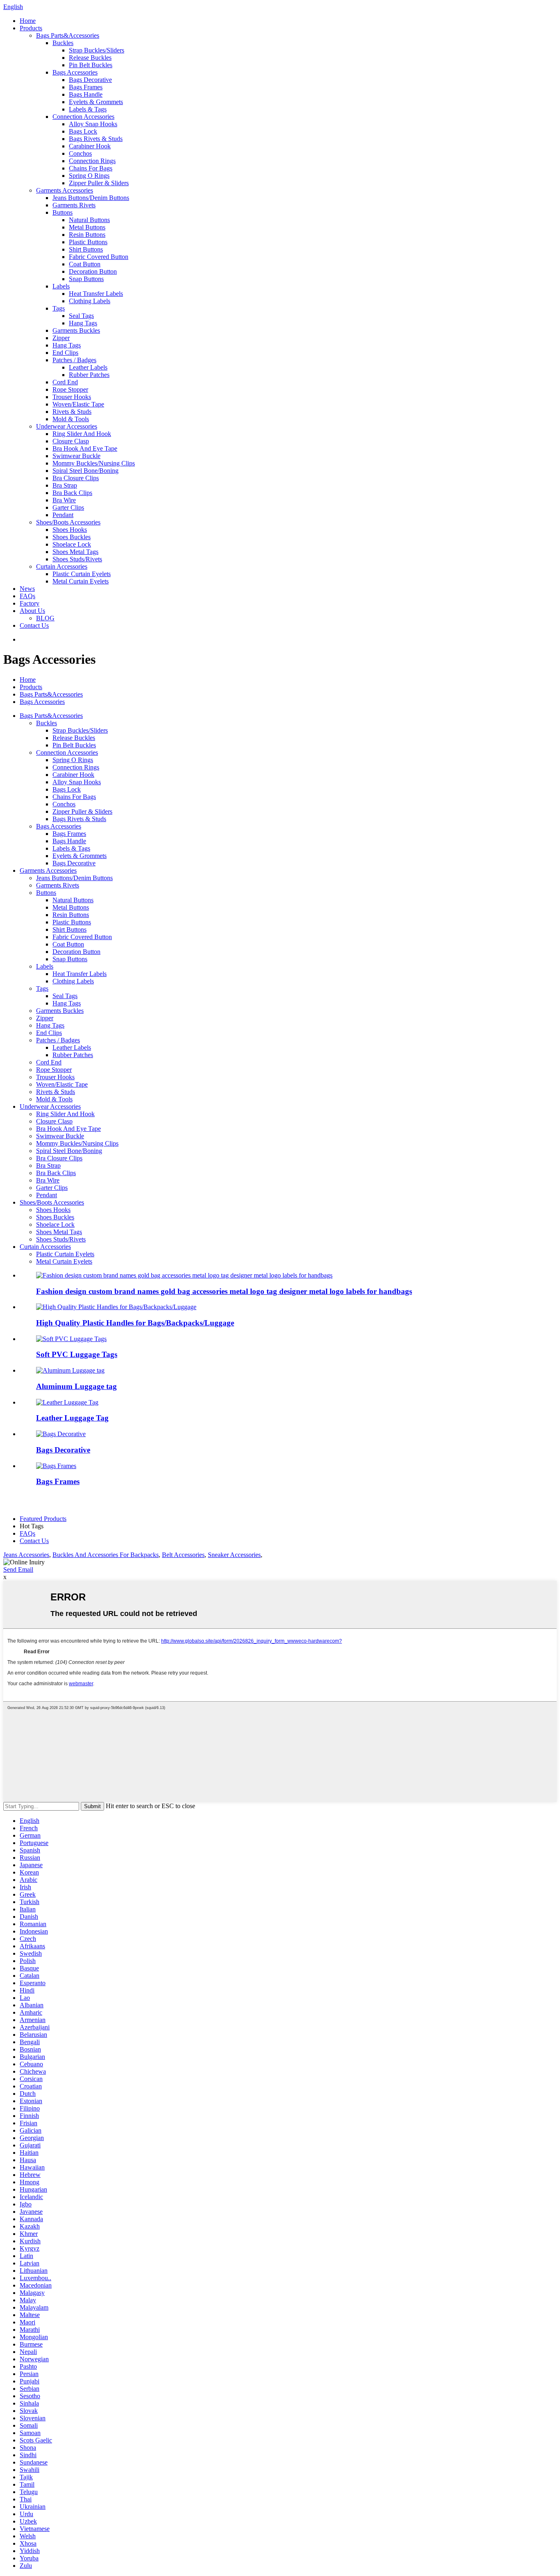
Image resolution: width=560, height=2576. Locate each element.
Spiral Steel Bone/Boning (85, 471)
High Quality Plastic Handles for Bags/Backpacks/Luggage (135, 1323)
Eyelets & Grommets (96, 102)
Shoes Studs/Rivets (77, 559)
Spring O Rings (89, 176)
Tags (59, 308)
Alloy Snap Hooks (93, 124)
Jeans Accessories (26, 1555)
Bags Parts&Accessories (68, 35)
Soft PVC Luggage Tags (77, 1354)
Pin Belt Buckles (91, 65)
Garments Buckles (76, 330)
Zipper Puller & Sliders (99, 183)
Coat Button (85, 264)
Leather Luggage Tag (72, 1418)
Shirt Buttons (86, 249)
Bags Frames (86, 87)
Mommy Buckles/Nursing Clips (94, 463)
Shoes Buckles (72, 537)
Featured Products (43, 1519)
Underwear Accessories (67, 426)
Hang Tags (83, 323)
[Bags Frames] (56, 1466)
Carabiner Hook (90, 146)
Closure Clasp (71, 441)
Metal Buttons (87, 227)
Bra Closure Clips (76, 478)
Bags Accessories (75, 72)
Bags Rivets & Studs (96, 139)
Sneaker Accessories (234, 1555)
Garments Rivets (74, 205)
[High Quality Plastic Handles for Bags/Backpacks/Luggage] (116, 1307)
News (27, 589)
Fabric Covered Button (99, 257)
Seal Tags (81, 316)
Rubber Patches (89, 375)
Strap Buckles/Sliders (97, 50)
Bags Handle (86, 94)
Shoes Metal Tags (75, 552)
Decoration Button (93, 271)
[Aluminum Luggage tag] (70, 1370)
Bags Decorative (90, 80)
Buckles (63, 43)
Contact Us (34, 625)
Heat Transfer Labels (96, 294)
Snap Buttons (86, 279)
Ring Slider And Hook (82, 434)
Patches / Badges (74, 360)
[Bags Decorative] (61, 1434)
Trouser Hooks (72, 397)
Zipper (61, 338)
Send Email (18, 1569)
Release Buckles (90, 58)
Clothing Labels (90, 301)
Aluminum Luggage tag (76, 1386)
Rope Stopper (70, 389)
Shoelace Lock (72, 544)
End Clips (65, 353)
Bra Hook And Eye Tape (85, 448)
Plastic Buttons (88, 242)
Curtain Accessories (62, 566)
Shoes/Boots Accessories (68, 522)
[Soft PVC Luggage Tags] (71, 1339)
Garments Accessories (65, 190)
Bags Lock (83, 131)
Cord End (65, 382)
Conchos (80, 153)
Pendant (63, 515)
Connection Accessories (83, 117)
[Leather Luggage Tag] (67, 1402)
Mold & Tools (71, 419)
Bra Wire (64, 500)
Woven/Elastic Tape (78, 404)
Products (31, 28)
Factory (30, 603)
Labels (61, 286)
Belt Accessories (183, 1555)
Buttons (63, 212)
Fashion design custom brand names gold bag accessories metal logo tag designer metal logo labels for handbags (224, 1291)
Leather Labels (88, 367)
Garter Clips (68, 507)
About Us (32, 611)
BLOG (45, 618)
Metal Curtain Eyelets (81, 581)
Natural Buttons (89, 220)
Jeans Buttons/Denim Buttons (91, 198)
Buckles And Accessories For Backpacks (106, 1555)
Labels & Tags (88, 109)
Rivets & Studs (72, 412)
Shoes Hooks (70, 530)
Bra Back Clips (72, 493)
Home (28, 21)
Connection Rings (92, 161)
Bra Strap (65, 485)
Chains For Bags (91, 168)
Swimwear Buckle (76, 456)
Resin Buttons (87, 235)
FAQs (27, 596)
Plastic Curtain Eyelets (82, 574)
